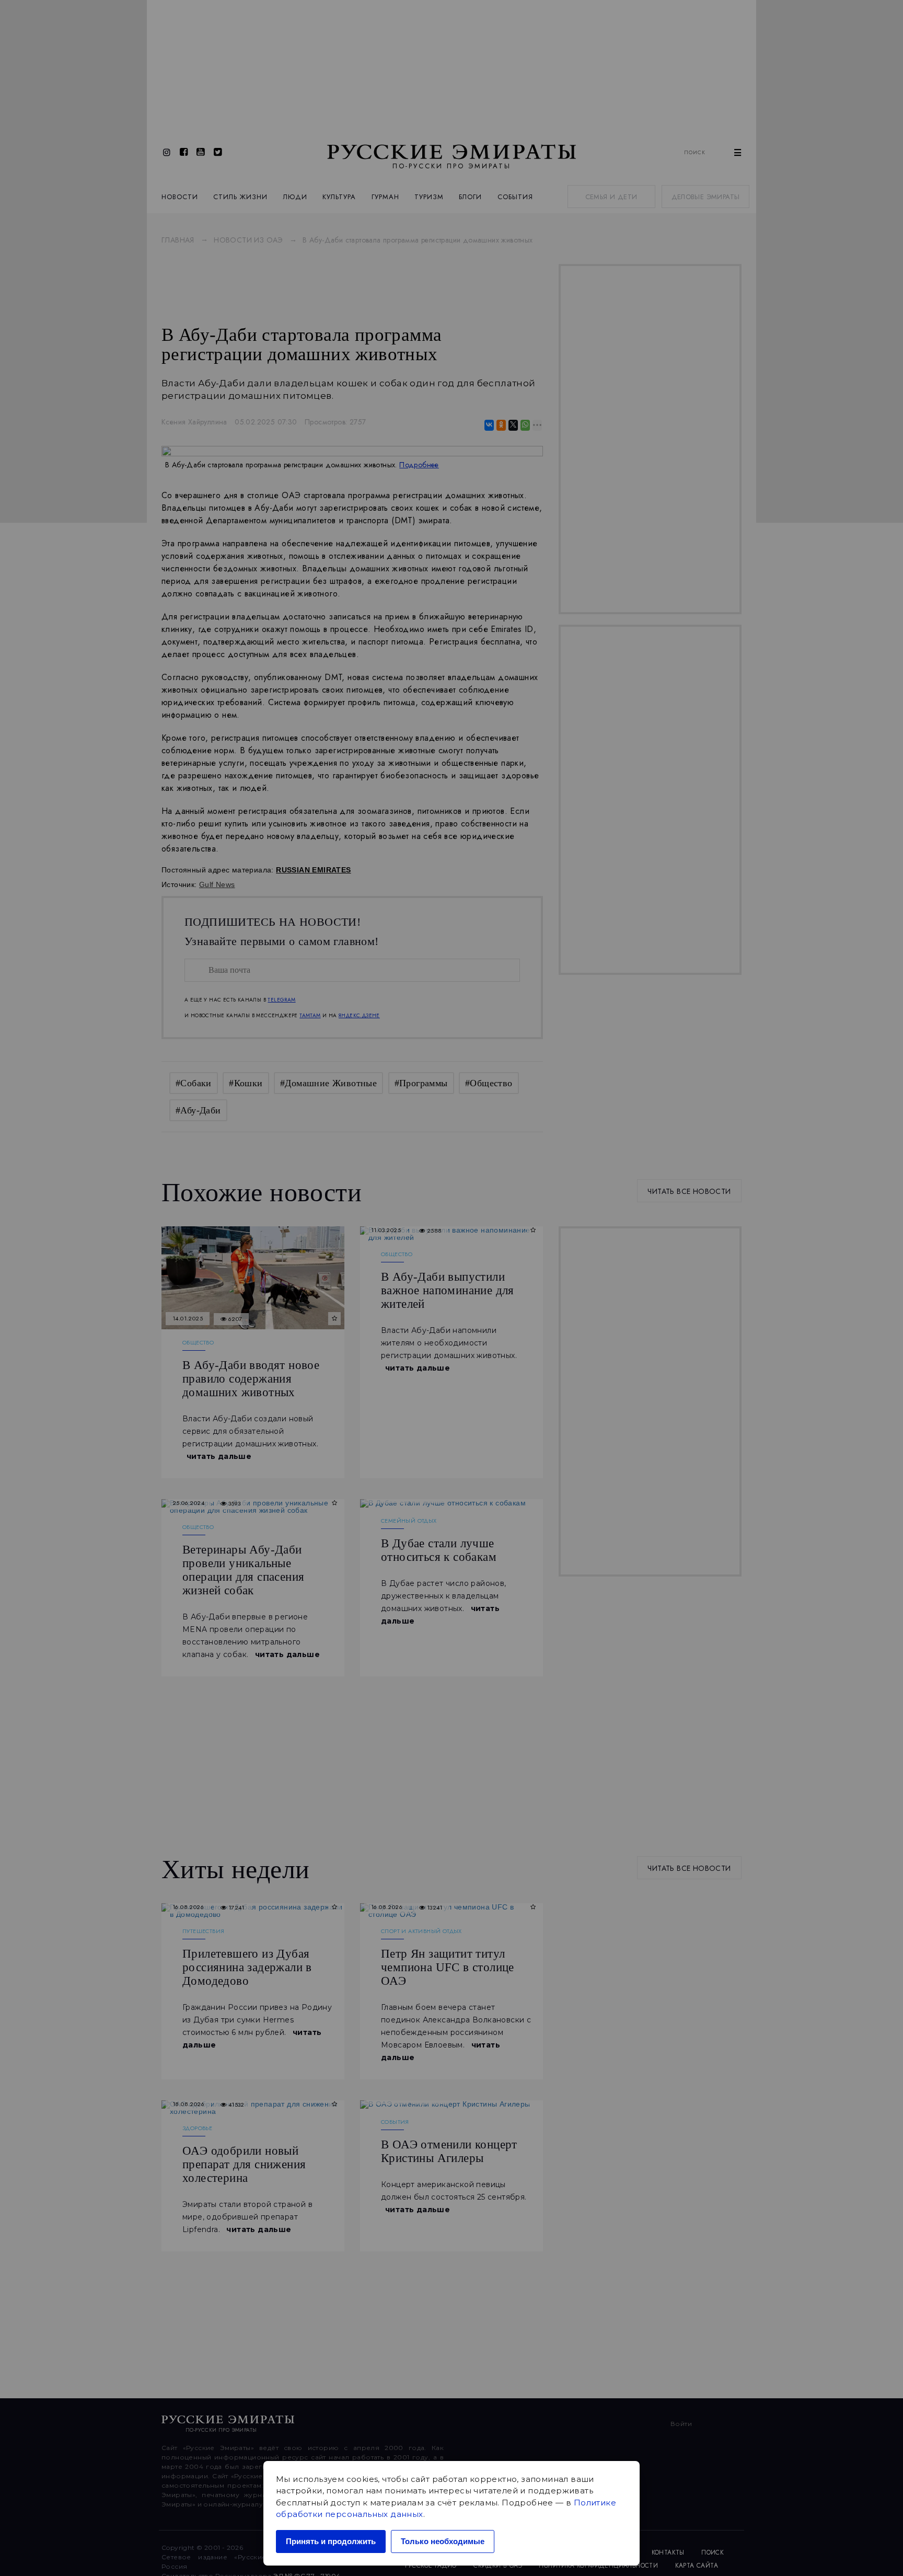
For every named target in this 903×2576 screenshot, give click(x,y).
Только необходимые (443, 2541)
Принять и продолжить (331, 2541)
